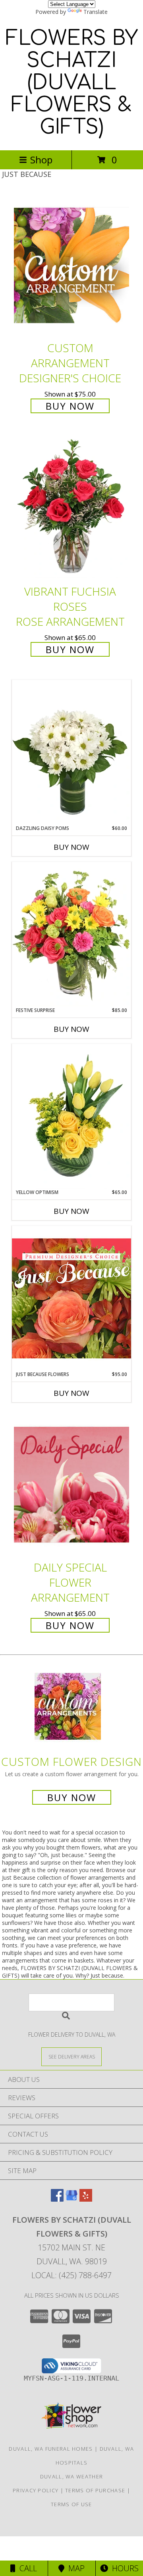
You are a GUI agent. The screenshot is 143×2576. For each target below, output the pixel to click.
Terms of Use (71, 2504)
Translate (96, 12)
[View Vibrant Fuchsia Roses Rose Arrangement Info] (71, 509)
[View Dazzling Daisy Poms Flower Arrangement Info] (71, 752)
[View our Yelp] (86, 2199)
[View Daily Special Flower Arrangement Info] (71, 1484)
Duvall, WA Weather (71, 2476)
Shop (41, 160)
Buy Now (70, 406)
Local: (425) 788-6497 (71, 2275)
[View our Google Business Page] (71, 2199)
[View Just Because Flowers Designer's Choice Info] (71, 1298)
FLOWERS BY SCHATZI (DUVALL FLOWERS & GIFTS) (72, 83)
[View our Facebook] (57, 2199)
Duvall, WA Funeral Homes (51, 2449)
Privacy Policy (36, 2490)
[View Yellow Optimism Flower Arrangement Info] (71, 1116)
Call (26, 2568)
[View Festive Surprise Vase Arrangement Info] (71, 934)
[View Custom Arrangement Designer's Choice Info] (71, 265)
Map (74, 2568)
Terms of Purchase (95, 2490)
